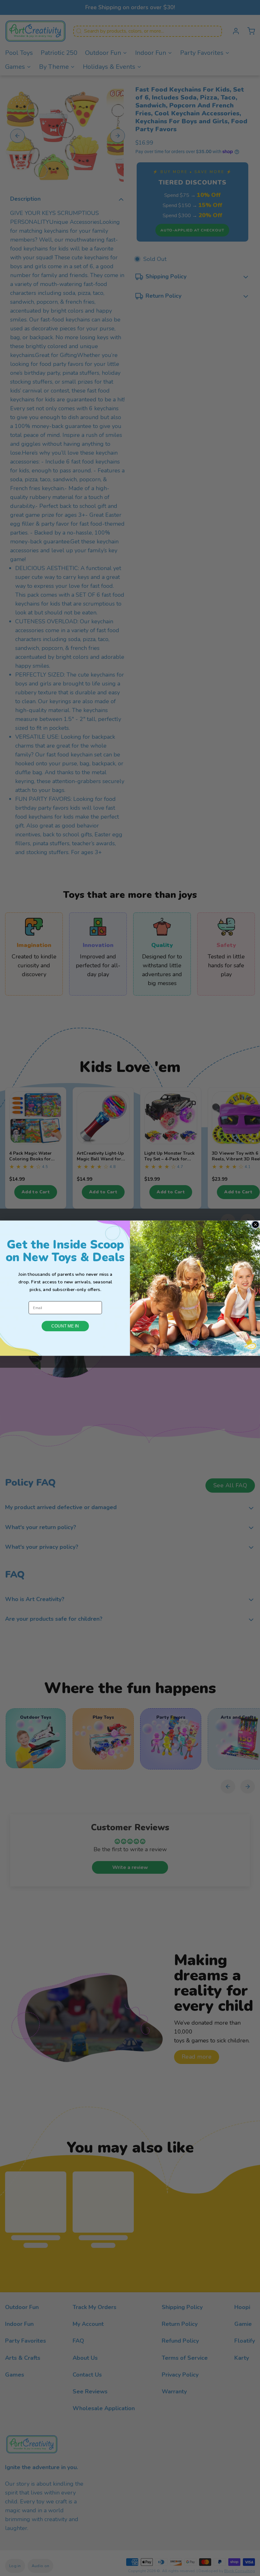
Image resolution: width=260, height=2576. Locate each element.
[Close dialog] (255, 1225)
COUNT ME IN (65, 1326)
